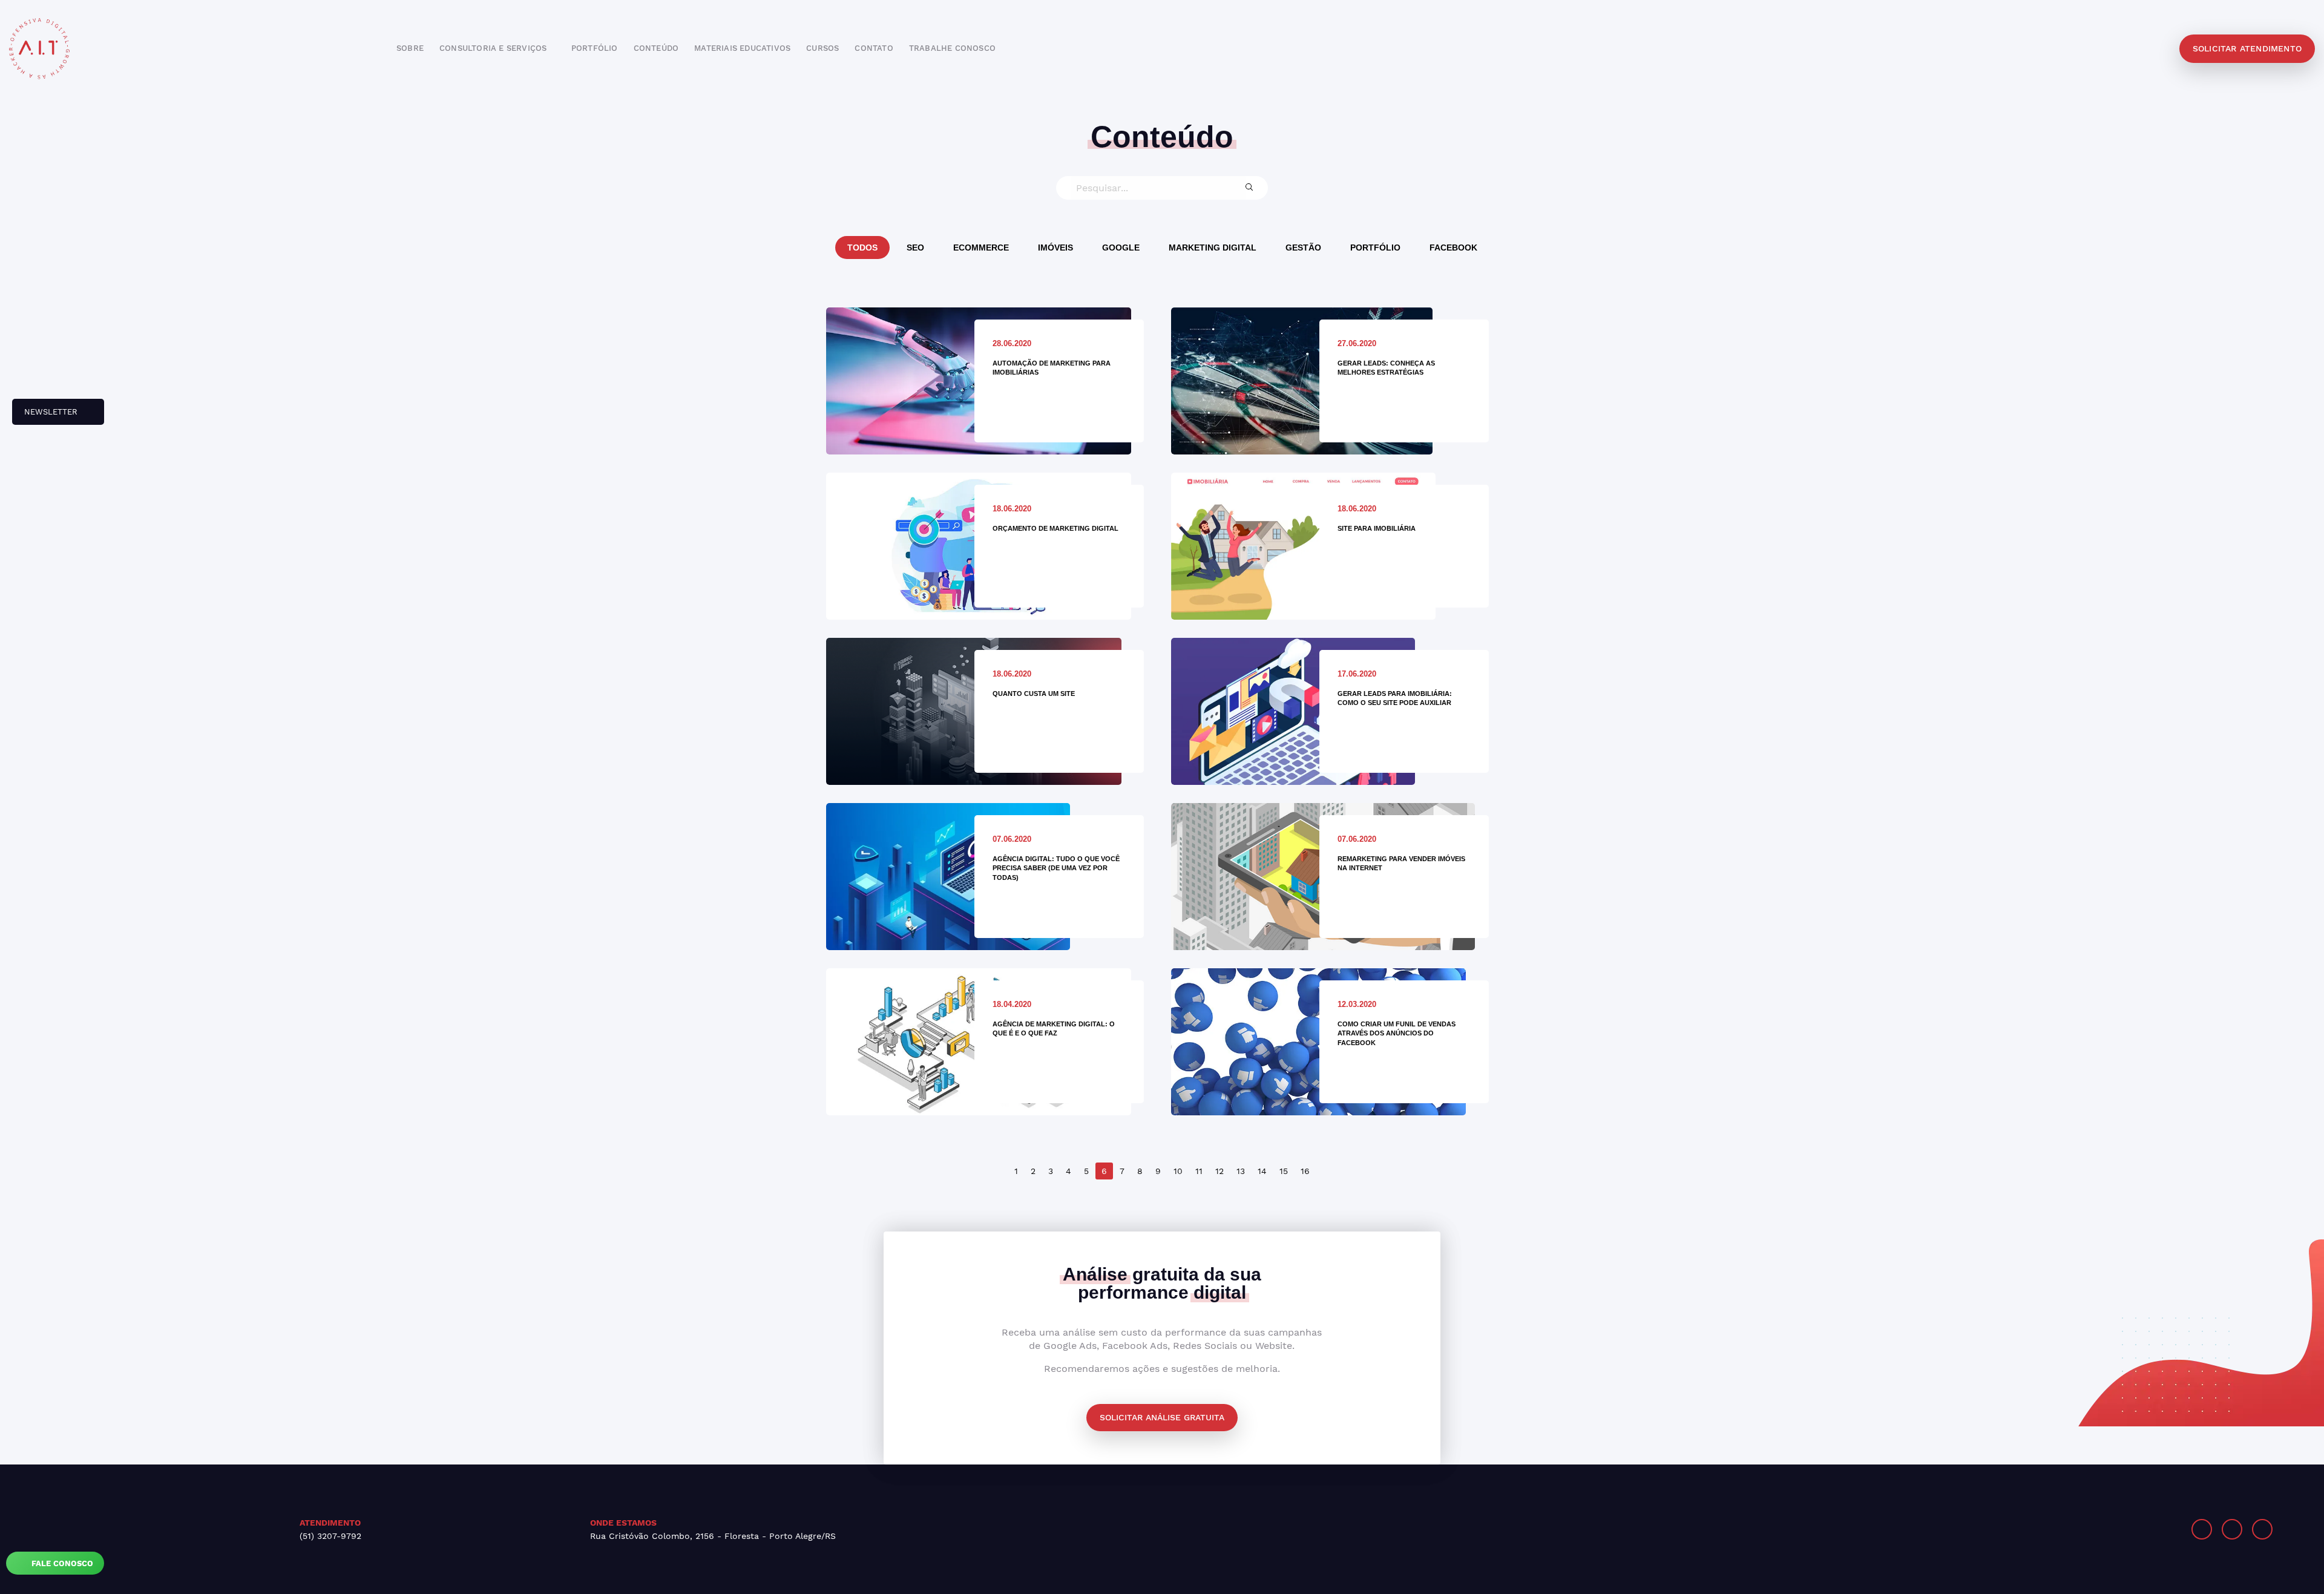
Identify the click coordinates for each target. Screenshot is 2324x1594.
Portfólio (1375, 248)
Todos (862, 248)
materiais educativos (742, 48)
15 (1284, 1171)
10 (1178, 1171)
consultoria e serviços (494, 48)
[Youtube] (2262, 1529)
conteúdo (656, 48)
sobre (410, 48)
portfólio (595, 48)
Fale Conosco (61, 1563)
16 (1305, 1171)
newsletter (46, 416)
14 (1262, 1171)
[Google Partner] (1764, 1529)
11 (1199, 1171)
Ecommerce (981, 248)
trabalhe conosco (952, 48)
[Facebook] (2232, 1529)
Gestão (1303, 248)
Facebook (1453, 248)
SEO (915, 248)
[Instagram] (2202, 1529)
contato (874, 48)
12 (1219, 1171)
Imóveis (1055, 248)
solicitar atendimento (2247, 48)
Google (1121, 248)
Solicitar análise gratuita (1162, 1417)
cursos (822, 48)
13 (1241, 1171)
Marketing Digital (1213, 248)
